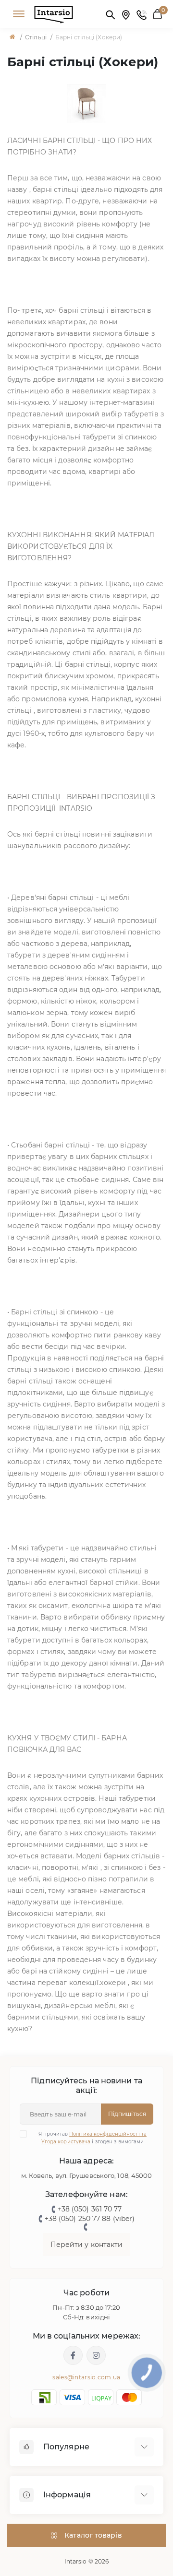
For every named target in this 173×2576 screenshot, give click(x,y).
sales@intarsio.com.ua (86, 2377)
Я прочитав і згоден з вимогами (93, 2138)
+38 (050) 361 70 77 (90, 2209)
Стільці (36, 37)
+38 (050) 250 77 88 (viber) (90, 2219)
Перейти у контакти (87, 2245)
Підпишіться (127, 2114)
